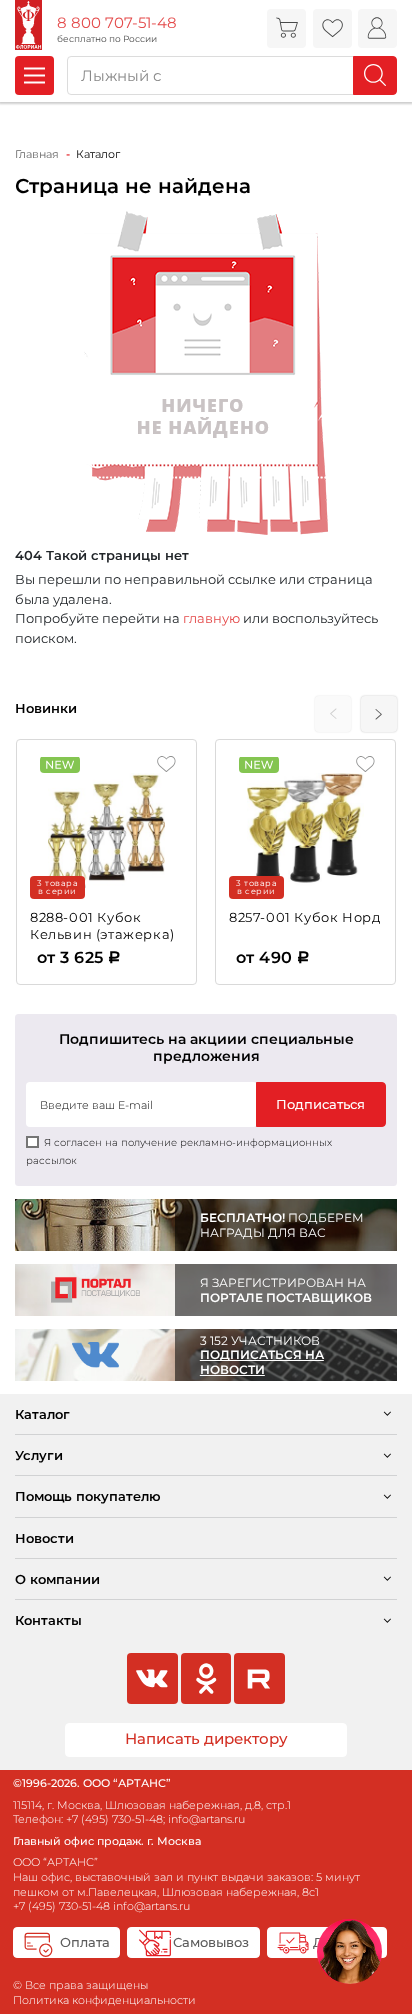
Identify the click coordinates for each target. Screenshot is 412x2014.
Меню (34, 75)
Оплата (85, 1942)
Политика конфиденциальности (104, 2000)
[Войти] (377, 28)
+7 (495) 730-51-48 (114, 1819)
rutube (259, 1678)
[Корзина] (286, 28)
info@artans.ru (206, 1819)
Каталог (42, 1414)
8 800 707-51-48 (117, 23)
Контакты (48, 1620)
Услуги (39, 1455)
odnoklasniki (206, 1678)
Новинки (46, 708)
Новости (44, 1538)
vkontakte (152, 1678)
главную (211, 618)
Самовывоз (211, 1942)
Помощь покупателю (88, 1496)
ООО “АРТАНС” (55, 1862)
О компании (57, 1579)
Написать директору (206, 1739)
